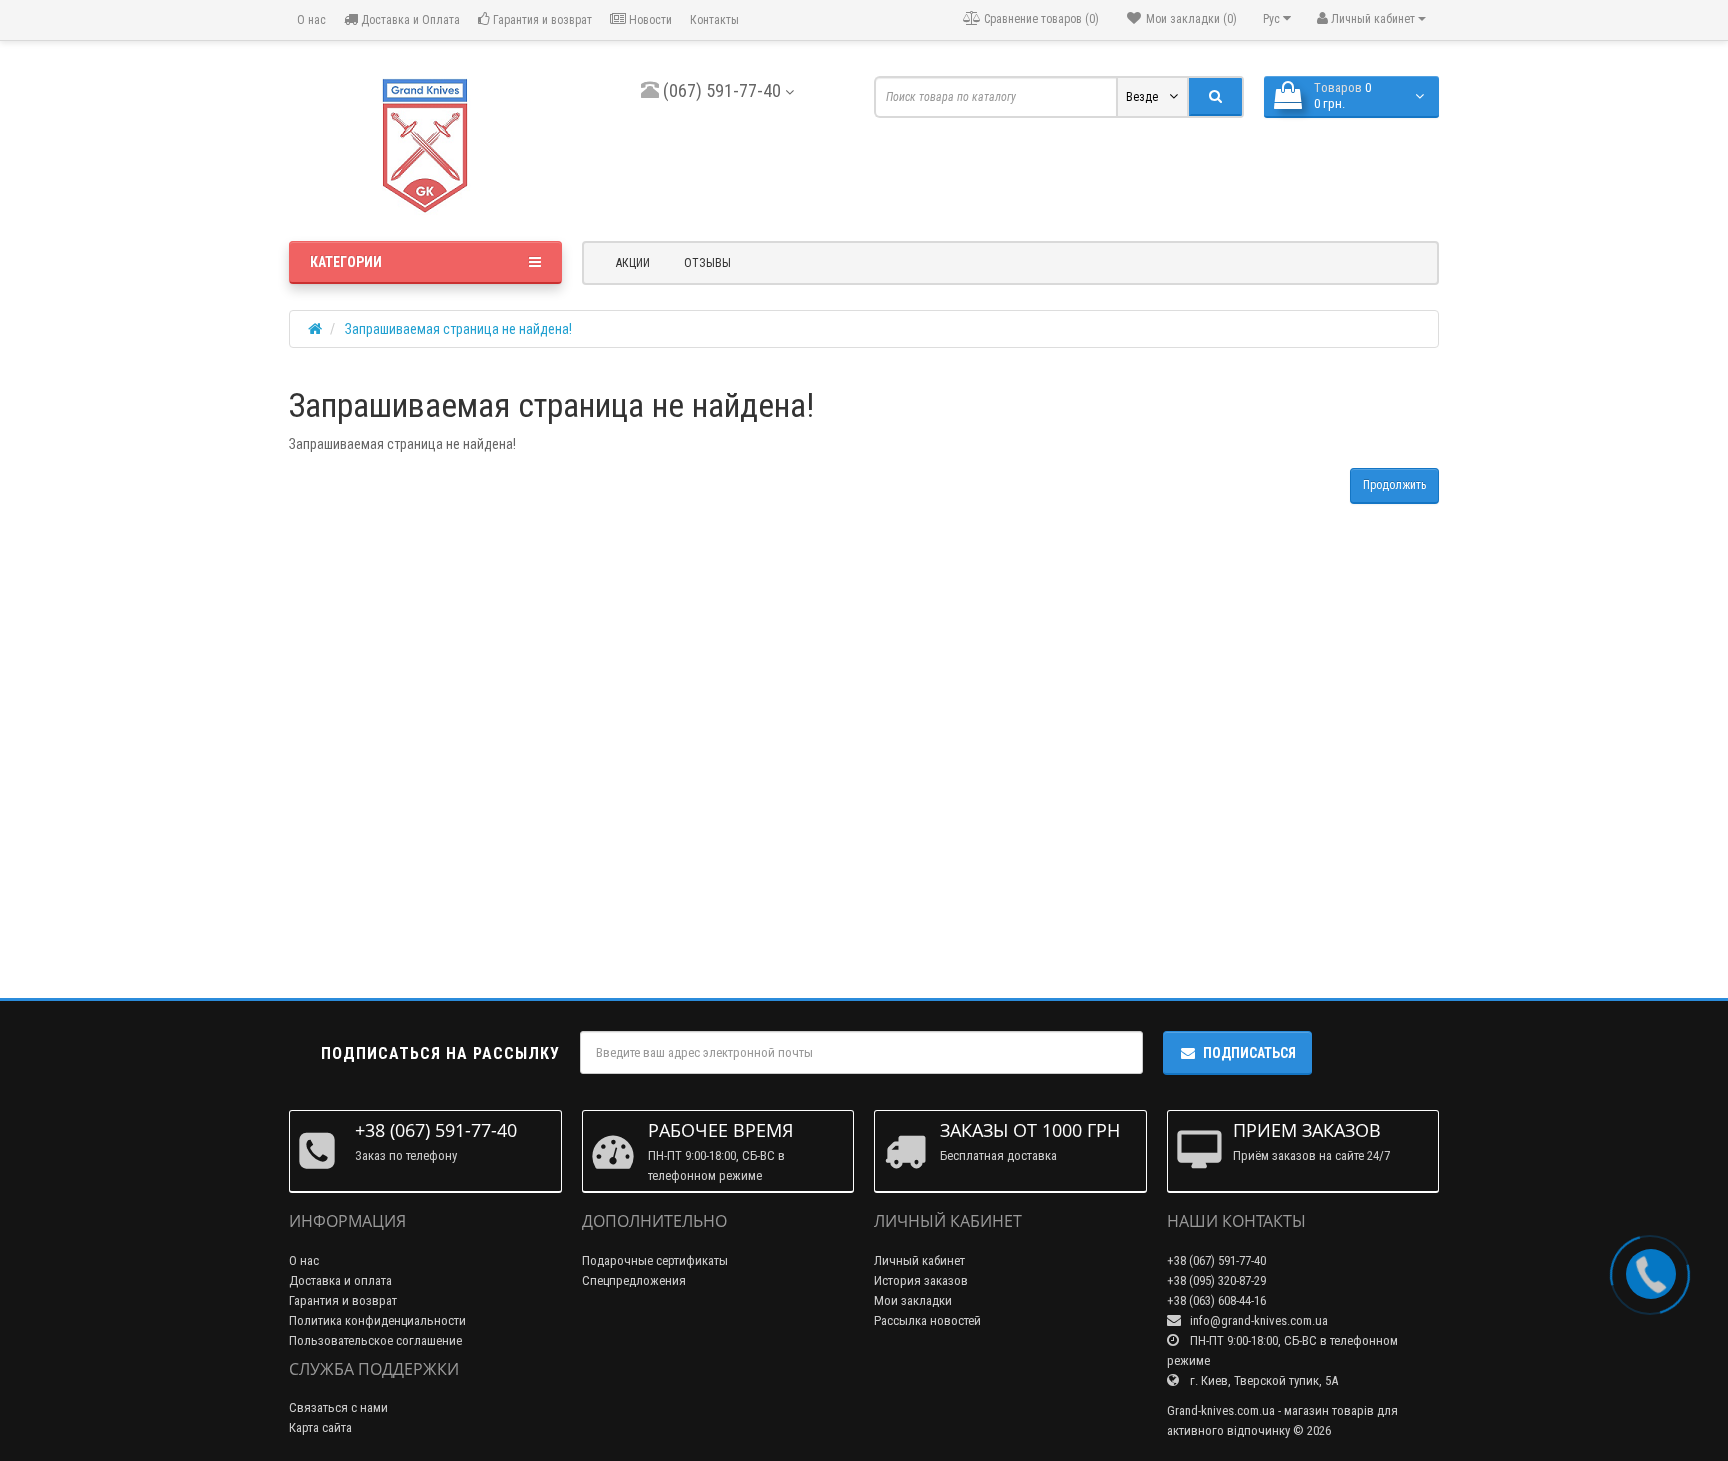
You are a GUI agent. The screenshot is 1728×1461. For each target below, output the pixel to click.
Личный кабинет (919, 1260)
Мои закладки (913, 1300)
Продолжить (1394, 485)
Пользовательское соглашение (375, 1340)
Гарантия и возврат (541, 20)
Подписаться (1249, 1053)
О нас (310, 20)
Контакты (714, 20)
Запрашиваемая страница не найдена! (458, 329)
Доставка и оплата (340, 1280)
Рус (1273, 19)
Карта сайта (320, 1427)
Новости (649, 20)
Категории (346, 262)
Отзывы (707, 263)
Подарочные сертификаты (655, 1260)
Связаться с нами (338, 1407)
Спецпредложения (634, 1280)
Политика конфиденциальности (377, 1320)
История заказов (921, 1280)
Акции (633, 263)
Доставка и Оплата (409, 20)
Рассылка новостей (927, 1320)
